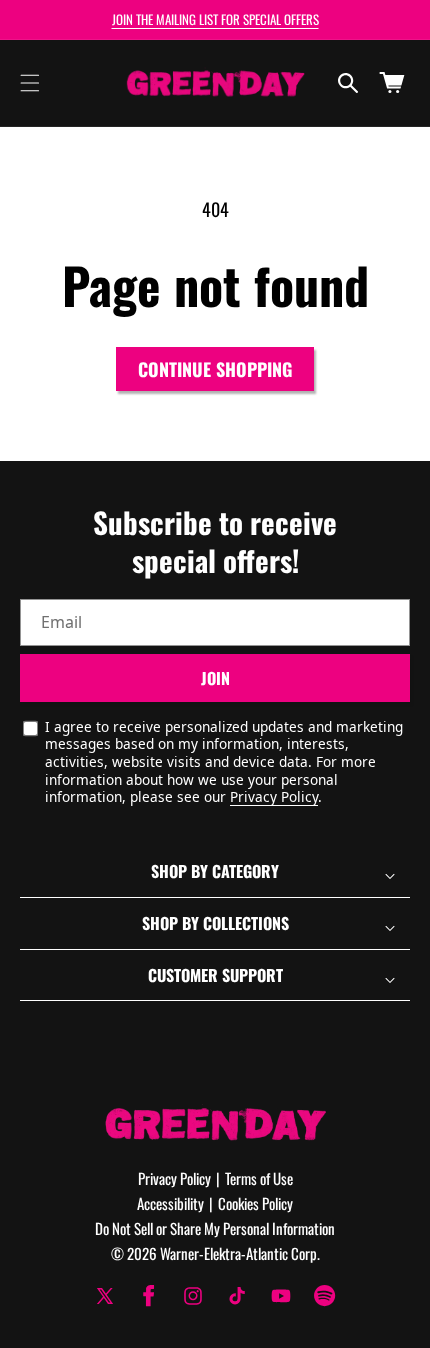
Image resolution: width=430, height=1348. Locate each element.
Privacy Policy (274, 796)
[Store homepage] (215, 1123)
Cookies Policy (255, 1203)
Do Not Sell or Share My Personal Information (215, 1228)
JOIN (215, 678)
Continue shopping (215, 369)
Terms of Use (259, 1178)
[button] (30, 83)
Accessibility (170, 1203)
